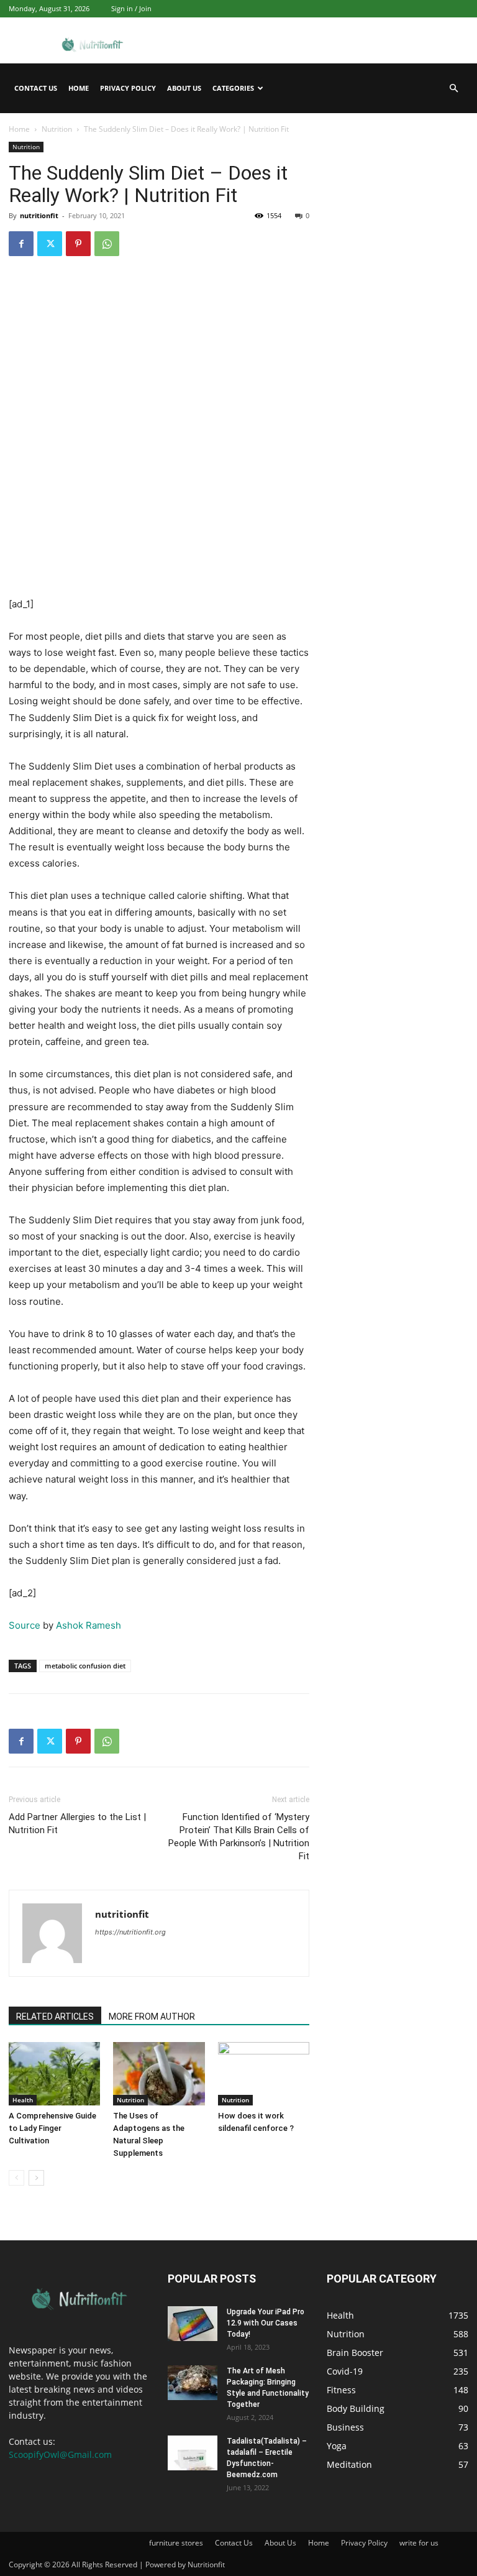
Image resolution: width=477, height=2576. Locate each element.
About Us (184, 88)
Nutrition (57, 129)
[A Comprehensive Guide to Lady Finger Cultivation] (54, 2073)
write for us (419, 2543)
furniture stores (176, 2543)
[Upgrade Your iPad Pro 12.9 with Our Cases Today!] (193, 2324)
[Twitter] (50, 244)
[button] (453, 89)
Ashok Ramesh (89, 1625)
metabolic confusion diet (85, 1666)
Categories (233, 88)
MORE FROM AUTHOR (152, 2017)
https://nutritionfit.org (130, 1932)
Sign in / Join (131, 8)
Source (25, 1625)
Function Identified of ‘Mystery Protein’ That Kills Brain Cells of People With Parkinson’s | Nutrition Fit (239, 1837)
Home (79, 88)
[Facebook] (21, 244)
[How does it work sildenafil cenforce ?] (264, 2073)
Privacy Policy (128, 88)
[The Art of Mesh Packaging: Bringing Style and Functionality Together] (193, 2383)
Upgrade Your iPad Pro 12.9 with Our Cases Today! (266, 2323)
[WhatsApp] (107, 244)
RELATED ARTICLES (55, 2017)
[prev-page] (16, 2178)
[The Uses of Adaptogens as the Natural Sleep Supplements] (159, 2073)
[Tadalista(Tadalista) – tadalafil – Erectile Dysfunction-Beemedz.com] (193, 2453)
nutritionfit (39, 215)
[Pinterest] (78, 244)
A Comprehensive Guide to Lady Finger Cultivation (52, 2128)
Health (23, 2100)
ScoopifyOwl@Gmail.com (60, 2454)
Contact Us (36, 88)
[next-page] (36, 2178)
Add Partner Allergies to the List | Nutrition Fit (77, 1824)
